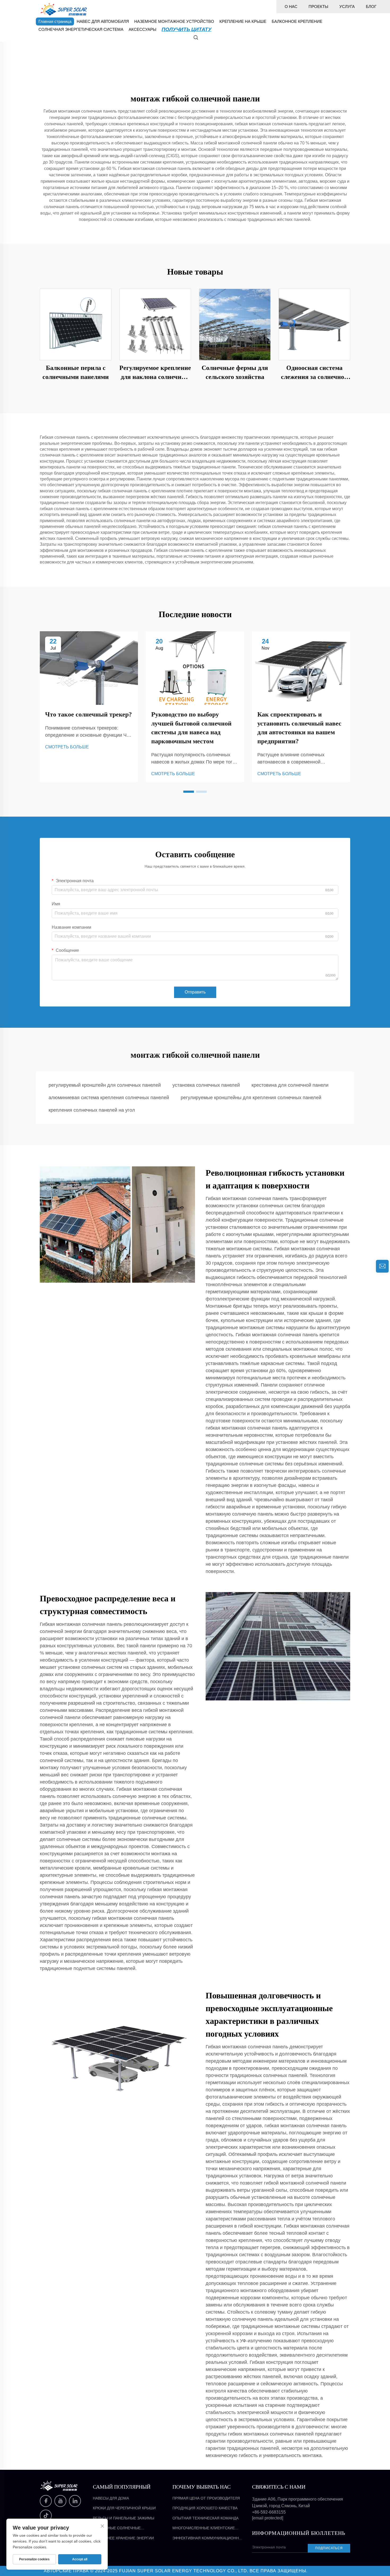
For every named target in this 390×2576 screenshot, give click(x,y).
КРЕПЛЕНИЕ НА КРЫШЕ (243, 21)
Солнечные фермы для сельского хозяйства (235, 372)
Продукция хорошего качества (205, 2508)
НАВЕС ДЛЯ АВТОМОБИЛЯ (103, 21)
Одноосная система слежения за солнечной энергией (314, 373)
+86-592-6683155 (269, 2512)
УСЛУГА (347, 7)
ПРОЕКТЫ (318, 7)
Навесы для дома (111, 2498)
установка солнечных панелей (206, 1085)
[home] (64, 9)
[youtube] (60, 2501)
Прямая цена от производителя (206, 2498)
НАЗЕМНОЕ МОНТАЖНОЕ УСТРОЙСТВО (174, 21)
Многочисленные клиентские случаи (204, 2528)
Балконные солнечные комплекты (117, 2528)
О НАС (291, 7)
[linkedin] (75, 2501)
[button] (189, 792)
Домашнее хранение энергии (123, 2538)
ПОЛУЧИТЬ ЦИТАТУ (187, 29)
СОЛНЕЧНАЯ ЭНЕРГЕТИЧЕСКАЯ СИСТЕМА (81, 29)
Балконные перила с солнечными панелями (76, 372)
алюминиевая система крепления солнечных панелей (109, 1098)
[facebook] (46, 2501)
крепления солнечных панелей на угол (92, 1110)
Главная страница (55, 21)
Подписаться (329, 2548)
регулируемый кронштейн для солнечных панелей (105, 1085)
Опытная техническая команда (205, 2518)
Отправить (195, 992)
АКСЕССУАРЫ (142, 29)
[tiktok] (46, 2516)
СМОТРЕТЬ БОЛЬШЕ (67, 747)
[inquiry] (382, 1266)
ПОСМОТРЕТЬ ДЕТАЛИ (76, 324)
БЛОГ (371, 7)
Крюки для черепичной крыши (124, 2508)
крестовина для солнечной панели (290, 1085)
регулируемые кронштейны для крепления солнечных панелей (251, 1098)
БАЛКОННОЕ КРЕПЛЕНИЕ (297, 21)
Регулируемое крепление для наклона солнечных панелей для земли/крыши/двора (155, 373)
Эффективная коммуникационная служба (208, 2538)
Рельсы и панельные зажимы (124, 2518)
